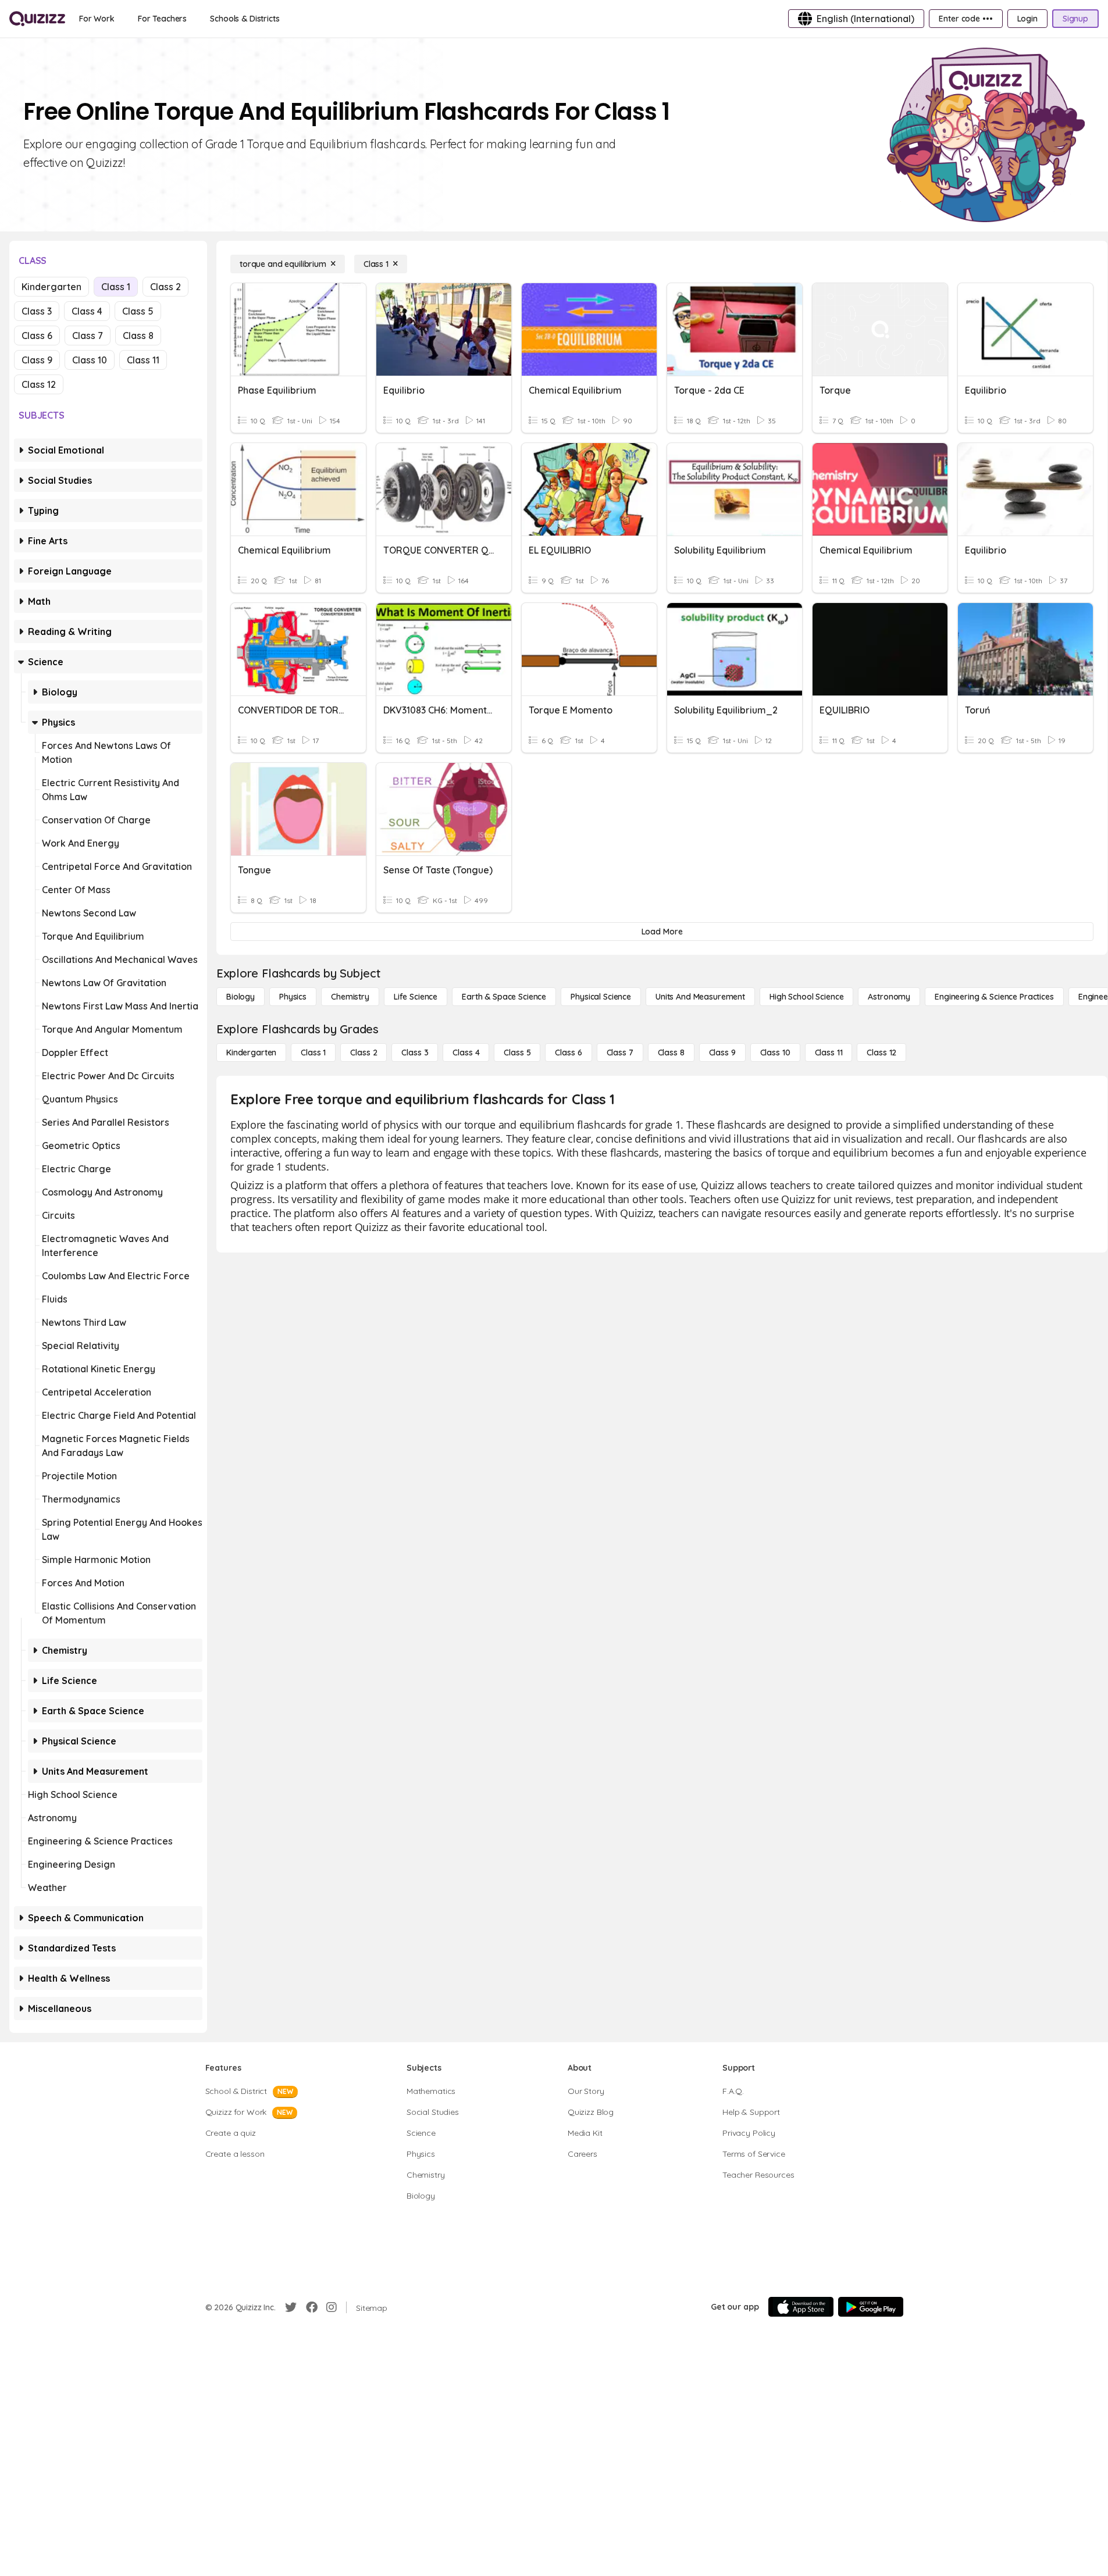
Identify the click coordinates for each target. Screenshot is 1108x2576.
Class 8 (138, 336)
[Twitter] (291, 2307)
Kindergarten (51, 287)
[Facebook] (312, 2307)
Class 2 (165, 287)
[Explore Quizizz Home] (37, 19)
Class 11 (143, 360)
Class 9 (37, 360)
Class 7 (88, 336)
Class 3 (37, 311)
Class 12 (39, 384)
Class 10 (90, 360)
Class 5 (138, 311)
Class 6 (37, 336)
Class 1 (116, 287)
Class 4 (87, 311)
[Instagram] (332, 2307)
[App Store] (801, 2307)
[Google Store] (871, 2307)
